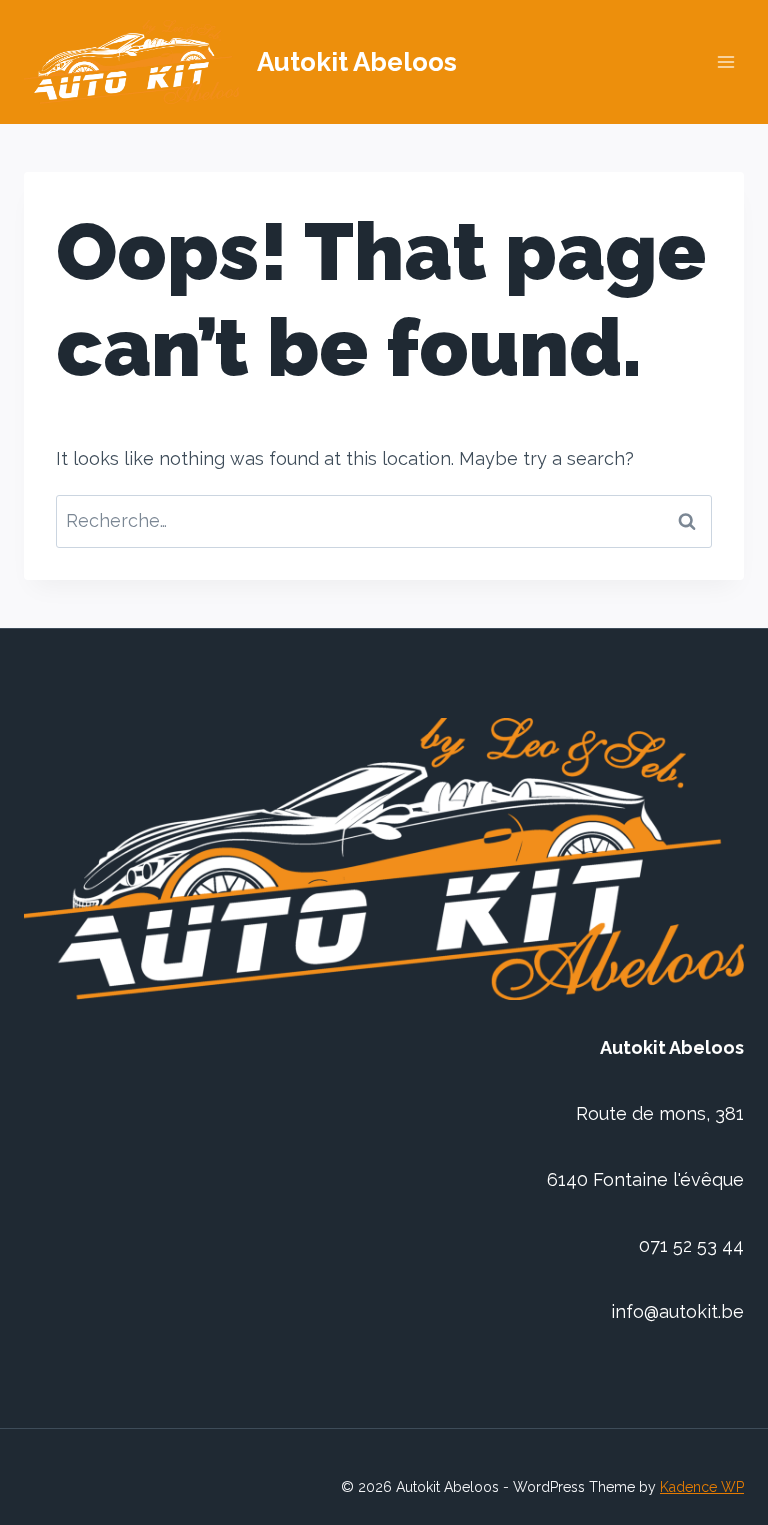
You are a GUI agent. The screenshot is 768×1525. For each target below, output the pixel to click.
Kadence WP (702, 1487)
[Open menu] (725, 62)
